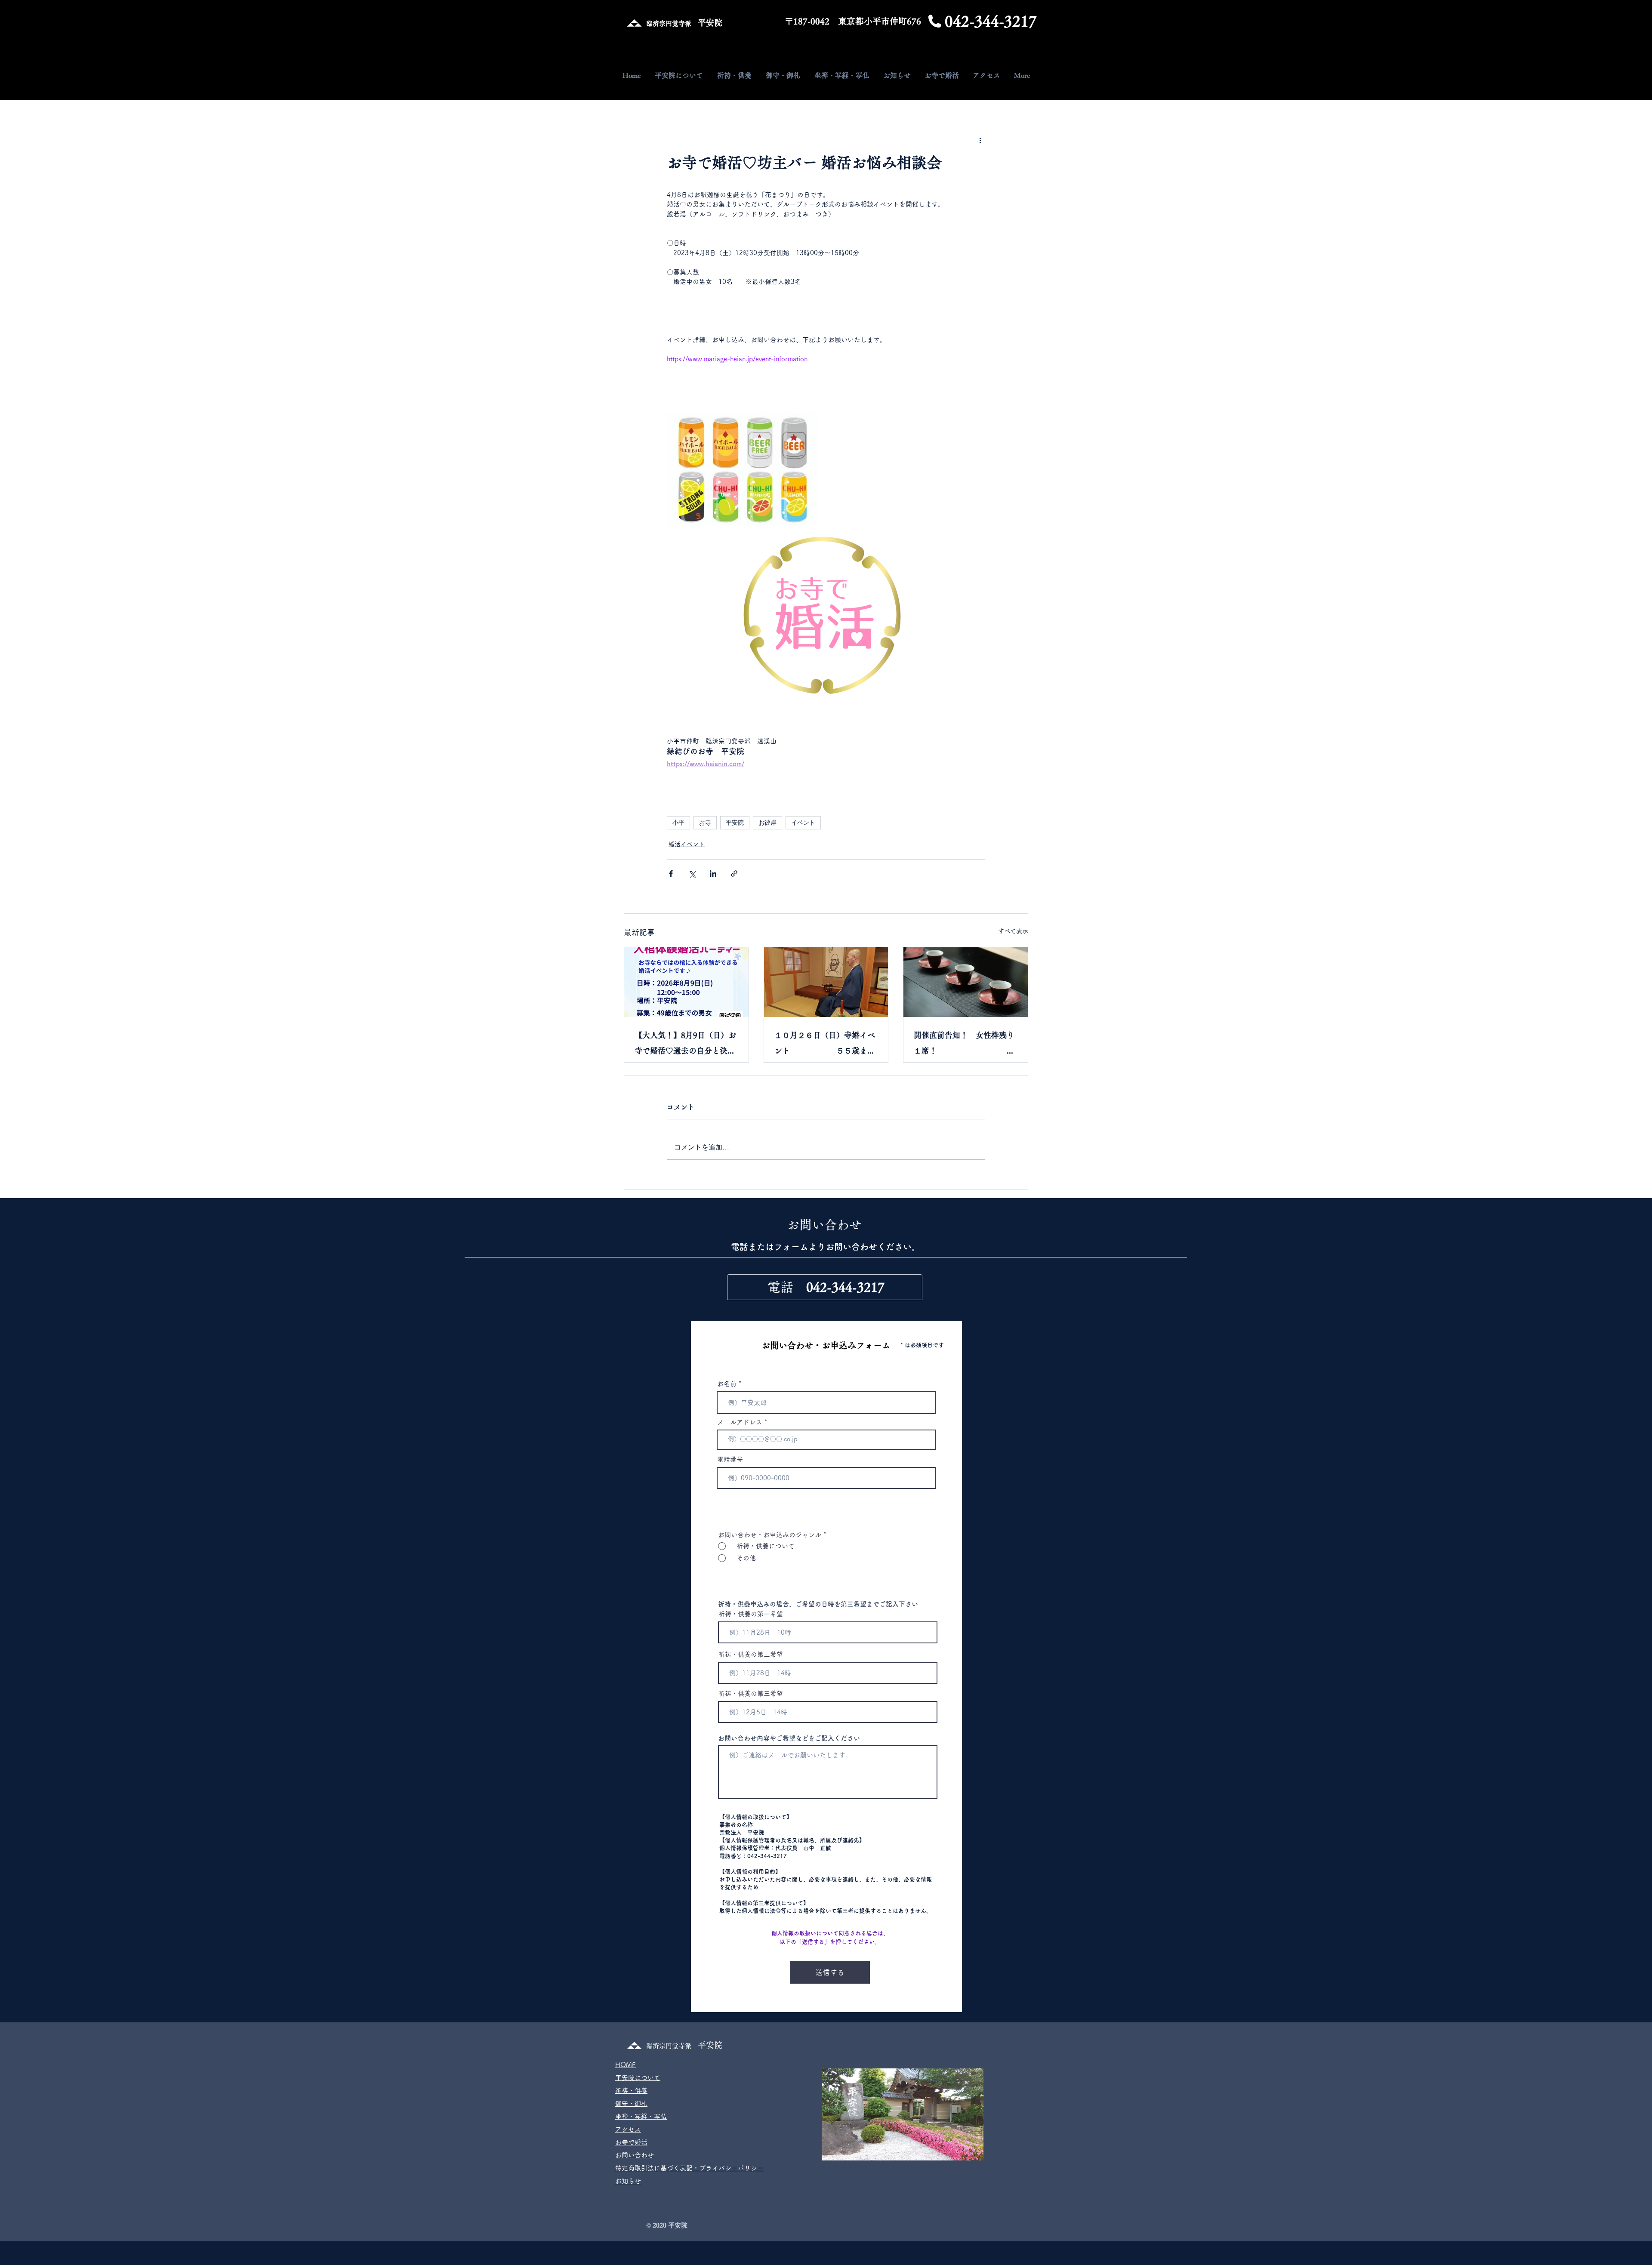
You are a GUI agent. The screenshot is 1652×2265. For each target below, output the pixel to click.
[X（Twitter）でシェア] (692, 874)
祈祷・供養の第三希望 (751, 1693)
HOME (626, 2065)
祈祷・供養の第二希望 (751, 1654)
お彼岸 (767, 823)
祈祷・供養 (631, 2091)
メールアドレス (740, 1422)
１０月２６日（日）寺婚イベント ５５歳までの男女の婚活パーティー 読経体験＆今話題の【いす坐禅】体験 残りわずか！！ (826, 1045)
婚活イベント (687, 844)
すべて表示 (1013, 931)
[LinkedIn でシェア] (713, 874)
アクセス (628, 2129)
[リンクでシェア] (734, 874)
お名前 (727, 1384)
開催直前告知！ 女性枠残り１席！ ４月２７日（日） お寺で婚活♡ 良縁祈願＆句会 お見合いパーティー (966, 1045)
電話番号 (730, 1459)
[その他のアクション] (980, 140)
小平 (678, 823)
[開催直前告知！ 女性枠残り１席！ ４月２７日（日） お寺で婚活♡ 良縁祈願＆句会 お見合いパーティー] (966, 982)
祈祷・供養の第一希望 (751, 1614)
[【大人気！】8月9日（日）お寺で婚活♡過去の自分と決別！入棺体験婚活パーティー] (686, 982)
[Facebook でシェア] (671, 874)
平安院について (638, 2078)
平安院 (735, 823)
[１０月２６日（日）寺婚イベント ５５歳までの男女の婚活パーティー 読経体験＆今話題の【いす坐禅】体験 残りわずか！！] (826, 982)
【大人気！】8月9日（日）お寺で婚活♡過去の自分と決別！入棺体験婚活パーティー (685, 1045)
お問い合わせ (635, 2155)
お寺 (705, 823)
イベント (803, 823)
